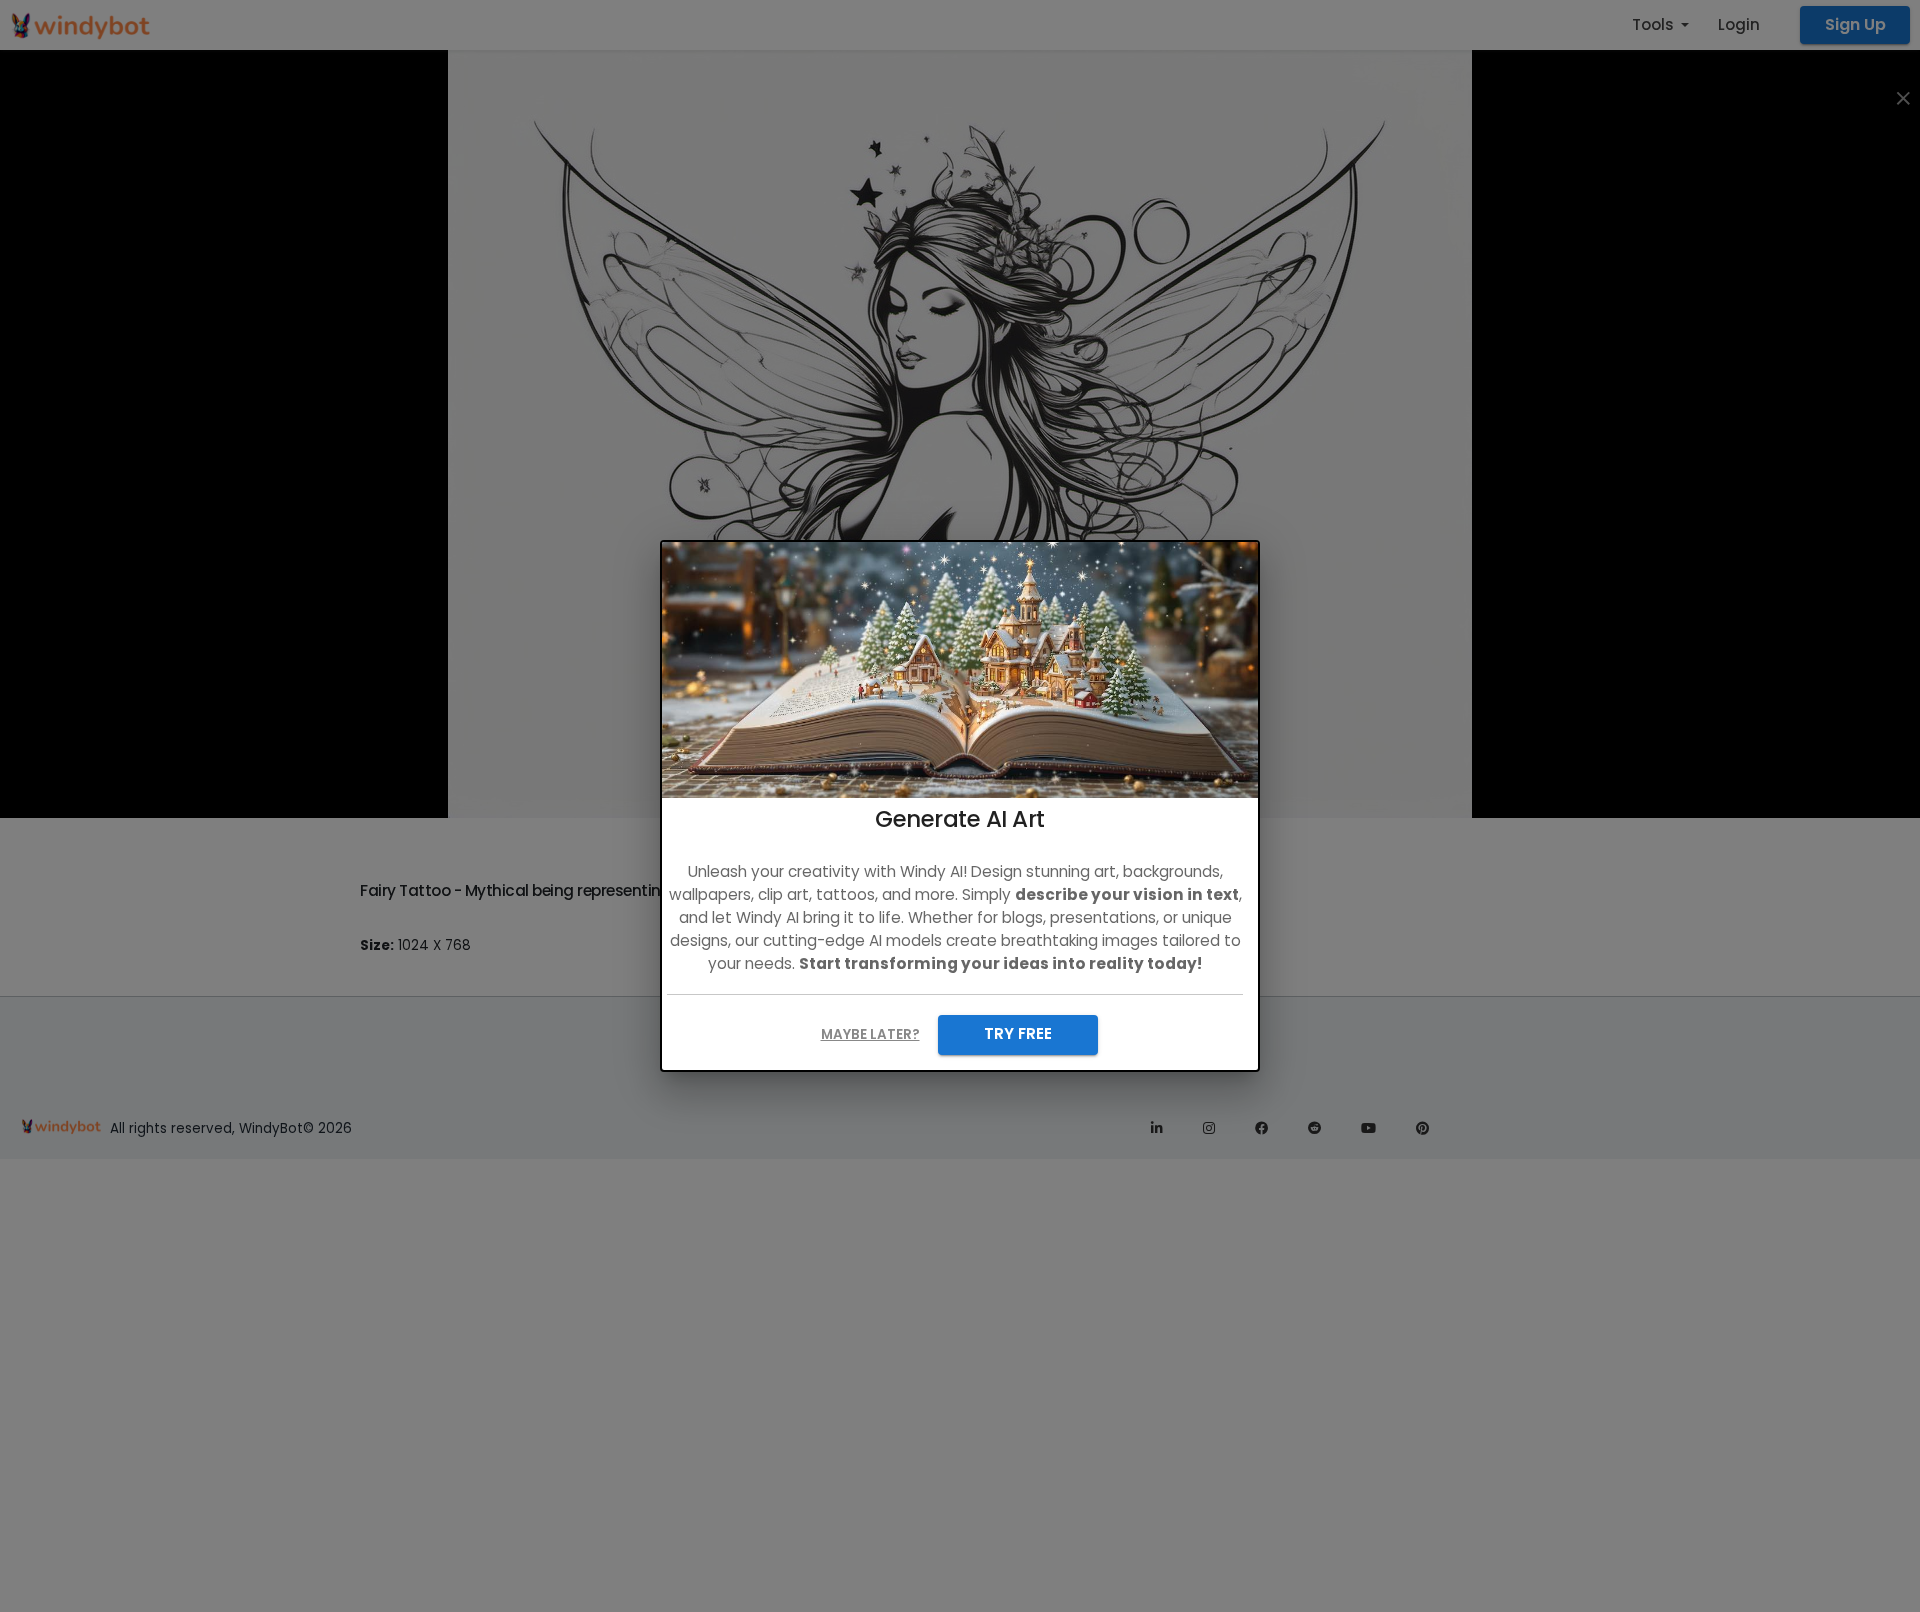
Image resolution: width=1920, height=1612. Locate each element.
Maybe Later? (870, 1034)
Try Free (1018, 1033)
